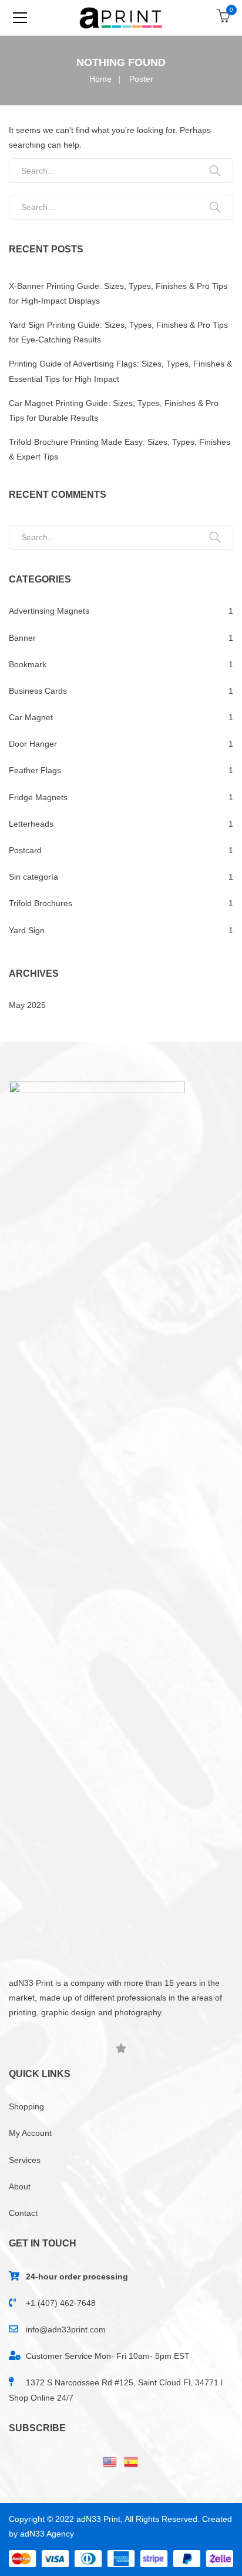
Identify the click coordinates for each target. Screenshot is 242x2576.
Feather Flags (35, 770)
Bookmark (28, 664)
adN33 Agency (47, 2534)
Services (25, 2160)
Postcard (25, 850)
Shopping (26, 2106)
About (20, 2186)
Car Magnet (31, 717)
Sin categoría (33, 877)
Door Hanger (33, 744)
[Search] (215, 171)
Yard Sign (27, 930)
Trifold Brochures (41, 903)
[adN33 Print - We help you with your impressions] (121, 18)
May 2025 (27, 1005)
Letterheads (31, 824)
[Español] (132, 2461)
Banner (22, 638)
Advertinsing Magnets (49, 611)
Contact (23, 2213)
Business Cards (38, 691)
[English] (110, 2461)
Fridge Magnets (38, 797)
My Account (30, 2133)
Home (100, 79)
